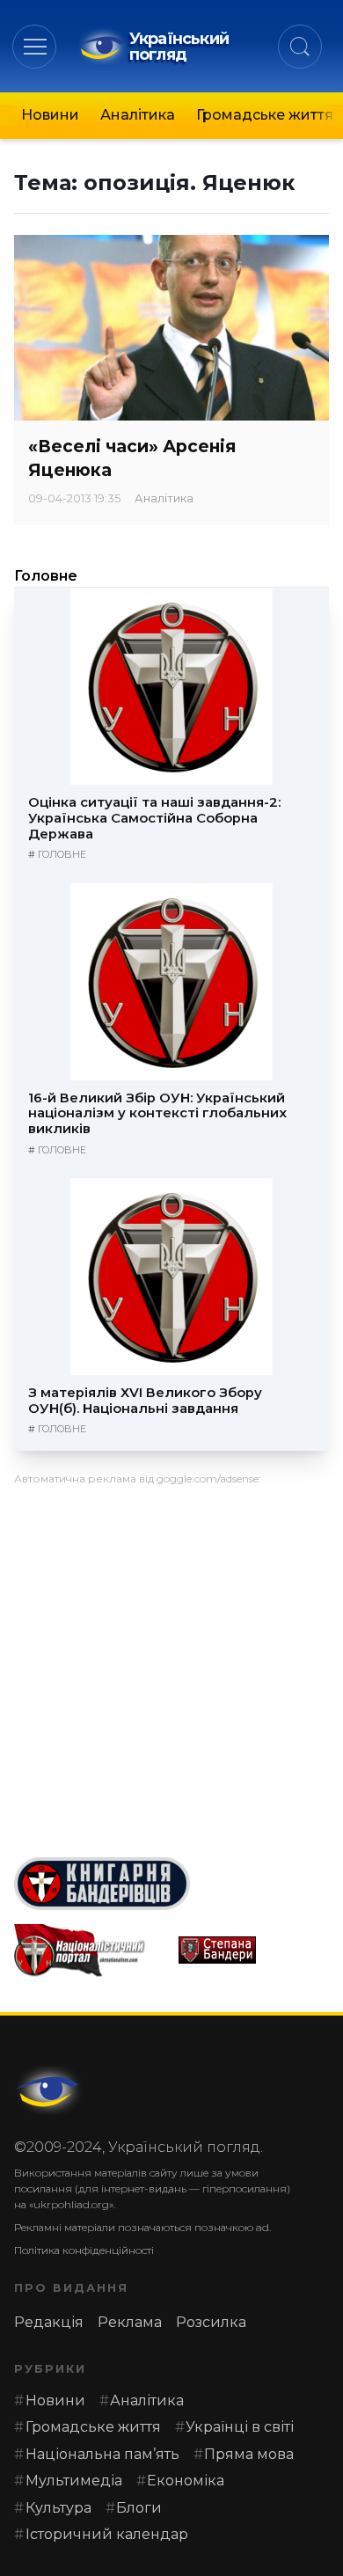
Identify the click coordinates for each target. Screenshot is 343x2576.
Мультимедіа (74, 2481)
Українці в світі (240, 2427)
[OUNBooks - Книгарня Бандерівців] (171, 1884)
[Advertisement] (171, 1665)
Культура (58, 2508)
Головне (46, 576)
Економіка (186, 2481)
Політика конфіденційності (84, 2250)
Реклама (130, 2322)
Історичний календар (107, 2534)
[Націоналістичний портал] (89, 1950)
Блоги (139, 2508)
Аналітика (138, 115)
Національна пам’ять (102, 2454)
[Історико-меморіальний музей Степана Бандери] (254, 1950)
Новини (50, 115)
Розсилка (211, 2322)
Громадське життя (265, 115)
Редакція (49, 2322)
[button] (35, 46)
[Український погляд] (49, 2090)
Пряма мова (249, 2454)
